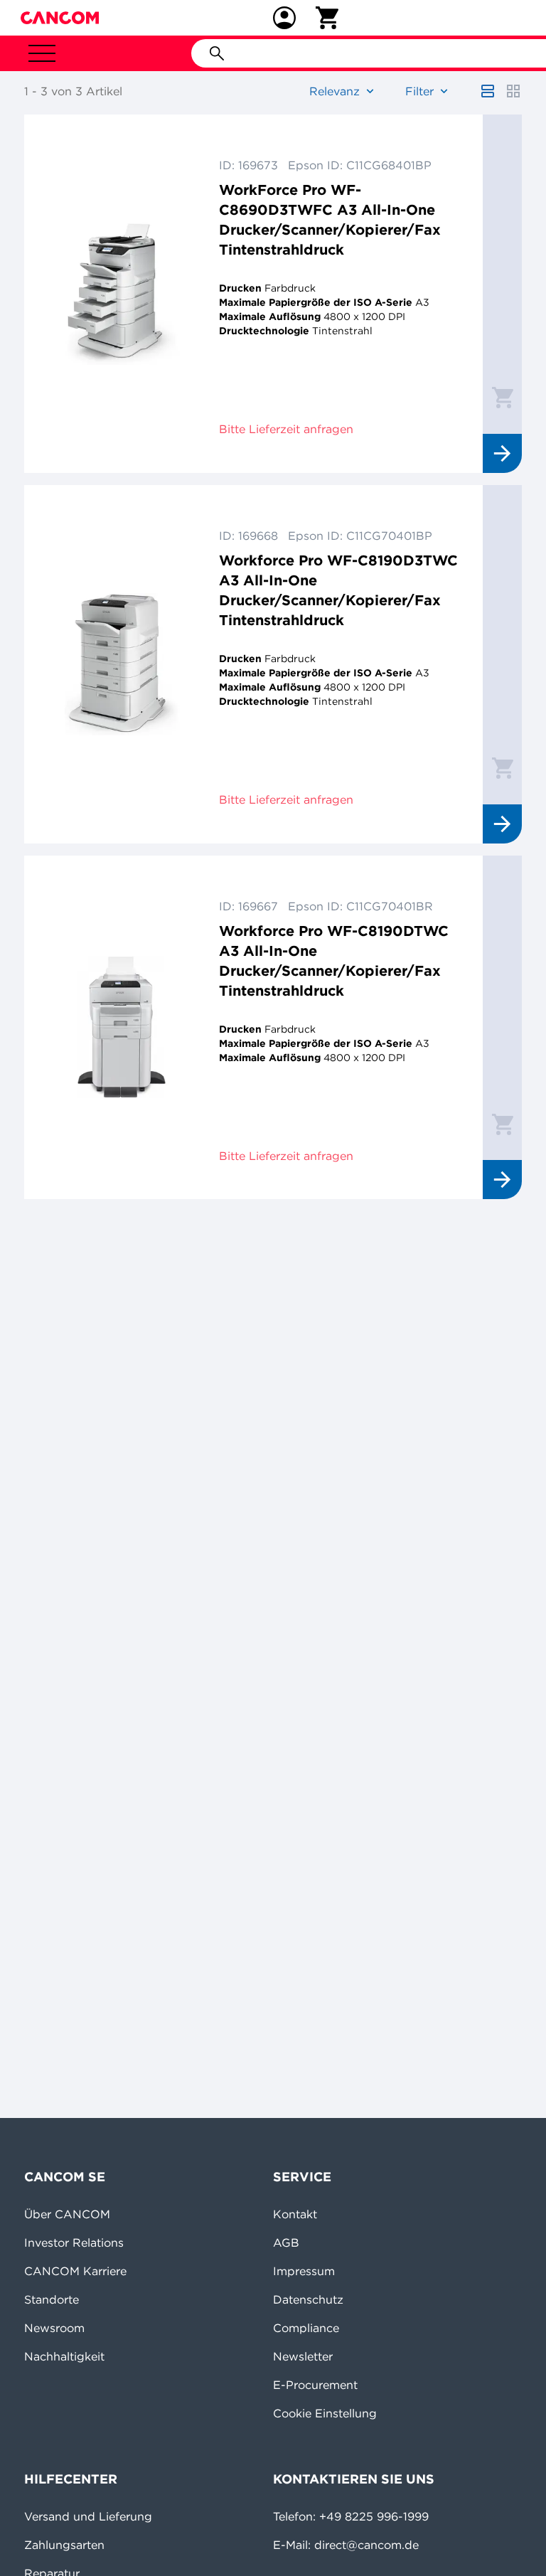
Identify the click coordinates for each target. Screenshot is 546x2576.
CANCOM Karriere (75, 2271)
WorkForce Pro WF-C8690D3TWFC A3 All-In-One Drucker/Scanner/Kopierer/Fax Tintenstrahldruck (330, 219)
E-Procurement (315, 2385)
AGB (286, 2242)
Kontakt (295, 2214)
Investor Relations (74, 2242)
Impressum (304, 2271)
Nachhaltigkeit (64, 2356)
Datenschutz (308, 2299)
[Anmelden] (284, 18)
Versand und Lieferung (88, 2516)
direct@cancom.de (366, 2545)
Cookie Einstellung (325, 2413)
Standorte (52, 2299)
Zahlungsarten (64, 2545)
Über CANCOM (67, 2214)
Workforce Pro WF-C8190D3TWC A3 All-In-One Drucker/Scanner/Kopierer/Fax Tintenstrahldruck (338, 590)
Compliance (306, 2328)
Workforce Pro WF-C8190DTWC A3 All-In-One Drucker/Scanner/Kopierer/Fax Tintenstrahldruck (334, 960)
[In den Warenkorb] (503, 397)
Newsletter (303, 2356)
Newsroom (54, 2328)
